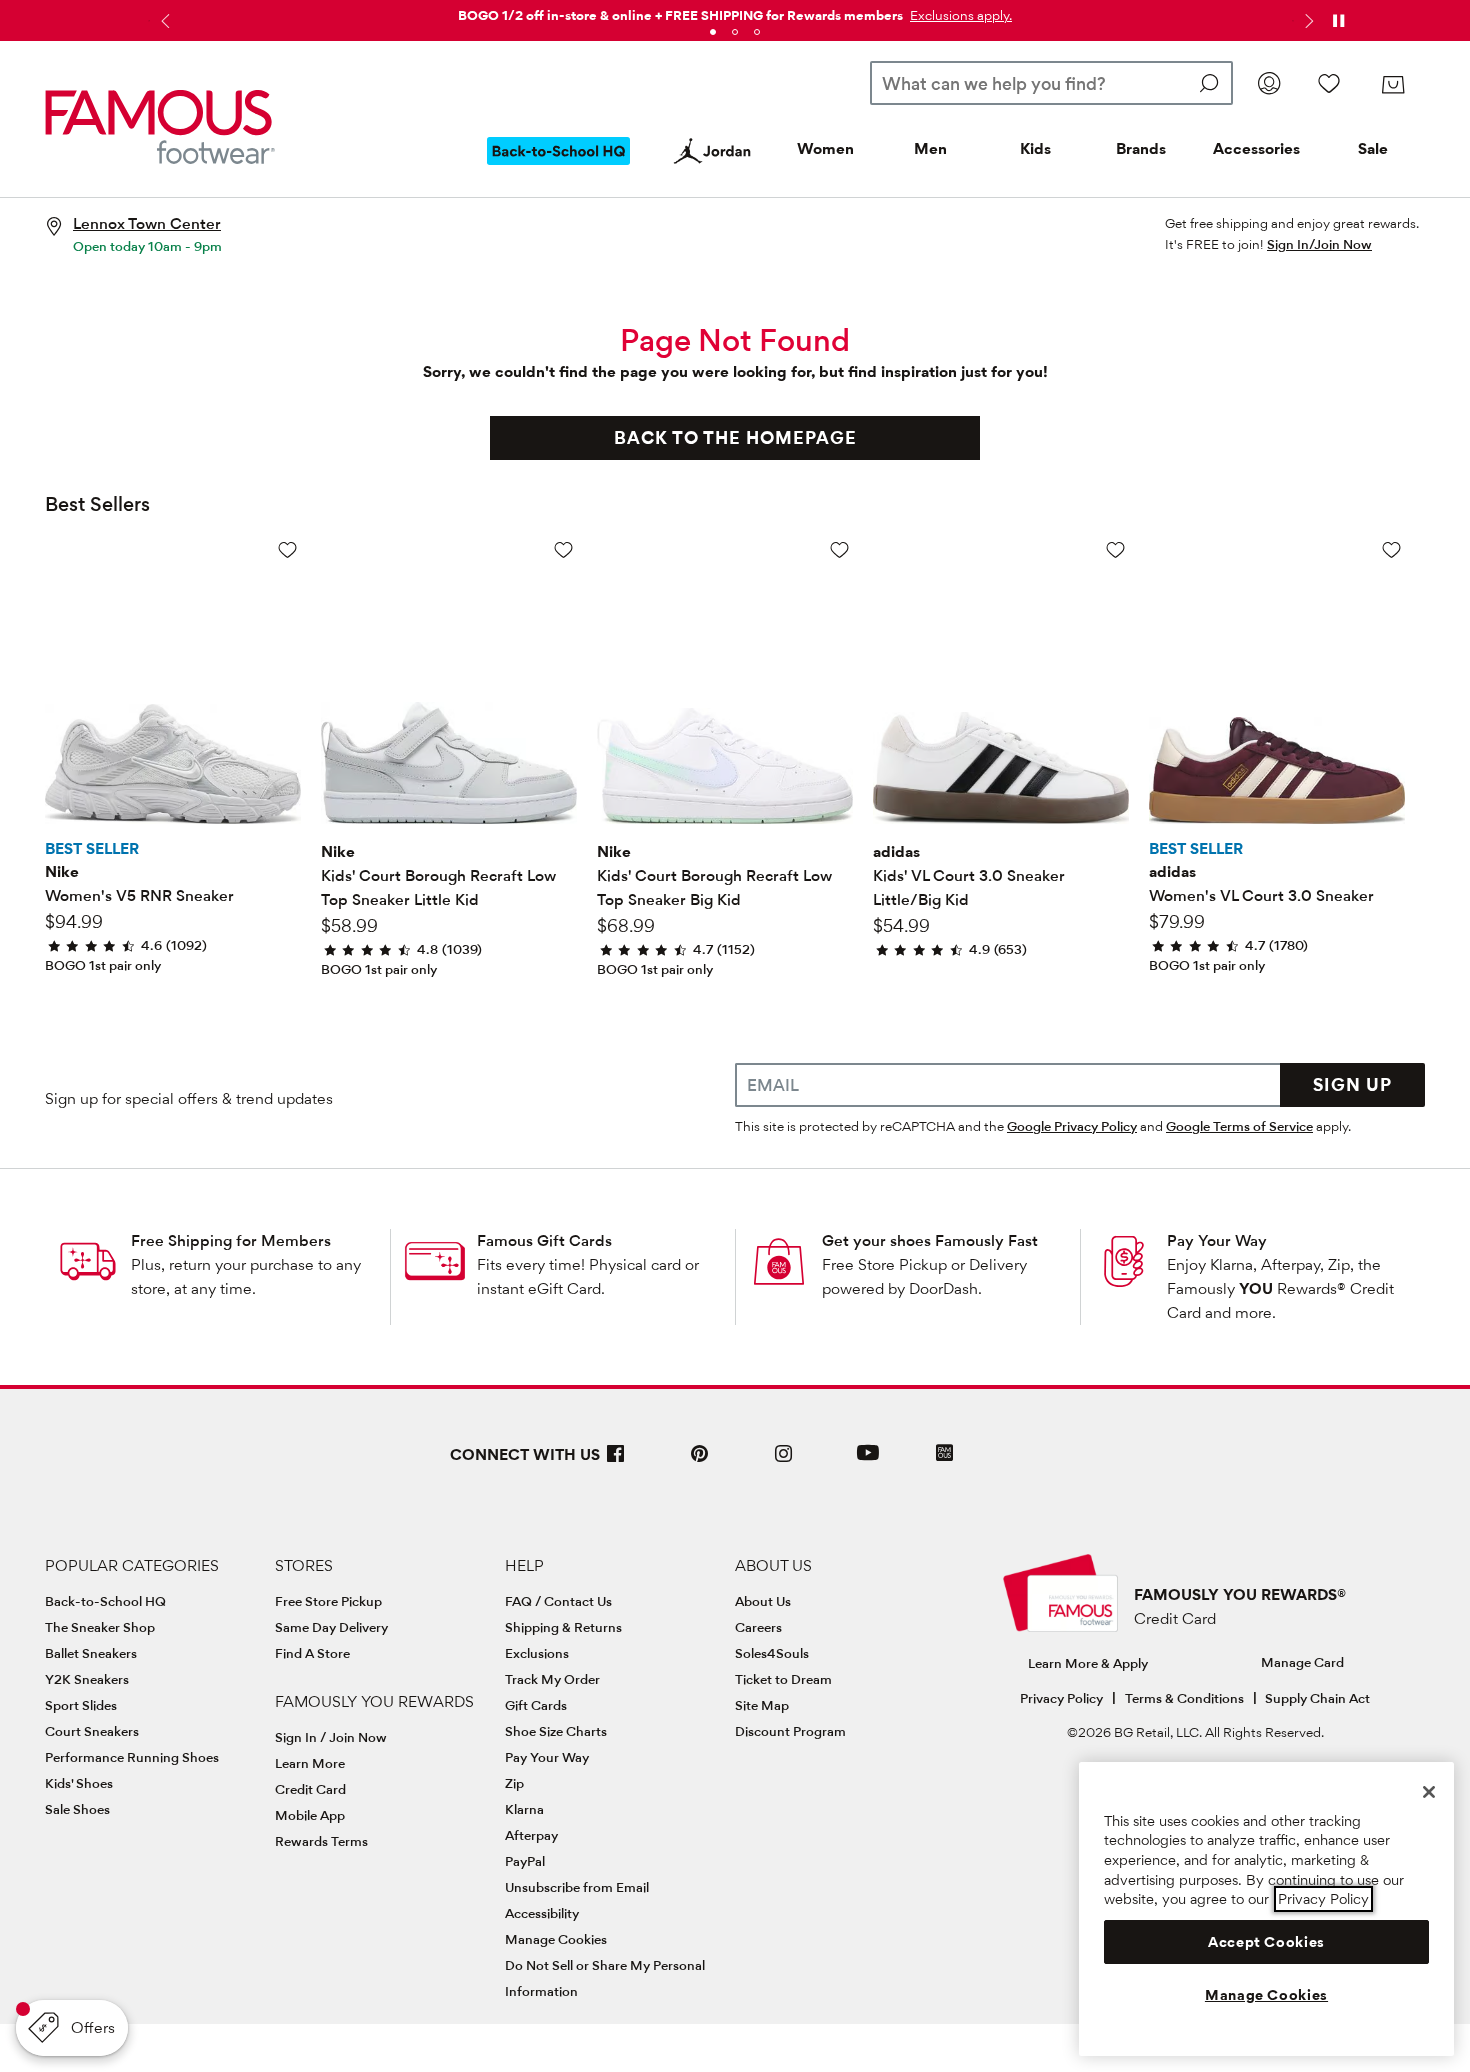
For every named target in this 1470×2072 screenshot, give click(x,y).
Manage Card (1302, 1662)
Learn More (310, 1763)
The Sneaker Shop (100, 1627)
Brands (1141, 148)
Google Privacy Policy (1072, 1126)
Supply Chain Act (1317, 1698)
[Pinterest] (700, 1461)
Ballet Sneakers (91, 1653)
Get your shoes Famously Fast (930, 1240)
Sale (1373, 148)
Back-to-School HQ (105, 1601)
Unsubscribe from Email (577, 1887)
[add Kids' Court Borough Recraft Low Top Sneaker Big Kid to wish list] (839, 549)
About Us (763, 1601)
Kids (1035, 148)
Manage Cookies (556, 1939)
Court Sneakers (92, 1731)
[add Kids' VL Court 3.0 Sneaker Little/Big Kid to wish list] (1115, 549)
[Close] (1429, 1792)
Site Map (762, 1705)
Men (930, 148)
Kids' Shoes (79, 1783)
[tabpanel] (735, 11)
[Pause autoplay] (1338, 21)
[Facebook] (616, 1461)
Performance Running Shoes (132, 1757)
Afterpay (531, 1835)
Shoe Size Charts (556, 1731)
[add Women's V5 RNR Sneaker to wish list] (287, 549)
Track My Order (552, 1679)
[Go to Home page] (160, 127)
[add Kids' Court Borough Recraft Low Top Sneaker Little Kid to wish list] (563, 549)
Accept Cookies (1266, 1942)
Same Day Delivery (331, 1627)
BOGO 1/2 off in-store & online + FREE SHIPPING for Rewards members (680, 15)
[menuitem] (559, 167)
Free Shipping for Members (231, 1240)
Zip (514, 1783)
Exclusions (537, 1653)
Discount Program (790, 1731)
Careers (758, 1627)
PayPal (525, 1861)
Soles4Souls (772, 1653)
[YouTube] (868, 1461)
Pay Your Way (1217, 1240)
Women (825, 148)
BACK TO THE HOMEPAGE (735, 437)
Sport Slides (81, 1705)
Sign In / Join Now (331, 1737)
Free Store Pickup (328, 1601)
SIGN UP (1352, 1084)
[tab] (713, 32)
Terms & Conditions (1184, 1698)
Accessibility (542, 1913)
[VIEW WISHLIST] (1329, 83)
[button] (959, 15)
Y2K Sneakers (87, 1679)
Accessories (1256, 148)
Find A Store (312, 1653)
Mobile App (310, 1815)
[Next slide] (1307, 21)
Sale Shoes (77, 1809)
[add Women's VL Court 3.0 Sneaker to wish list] (1391, 549)
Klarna (524, 1809)
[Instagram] (784, 1461)
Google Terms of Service (1239, 1126)
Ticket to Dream (783, 1679)
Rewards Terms (321, 1841)
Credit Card (310, 1789)
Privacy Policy (1061, 1698)
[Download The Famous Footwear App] (944, 1454)
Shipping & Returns (563, 1627)
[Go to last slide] (163, 21)
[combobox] (1051, 83)
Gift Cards (536, 1705)
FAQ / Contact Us (558, 1601)
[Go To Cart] (1393, 85)
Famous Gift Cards (544, 1240)
